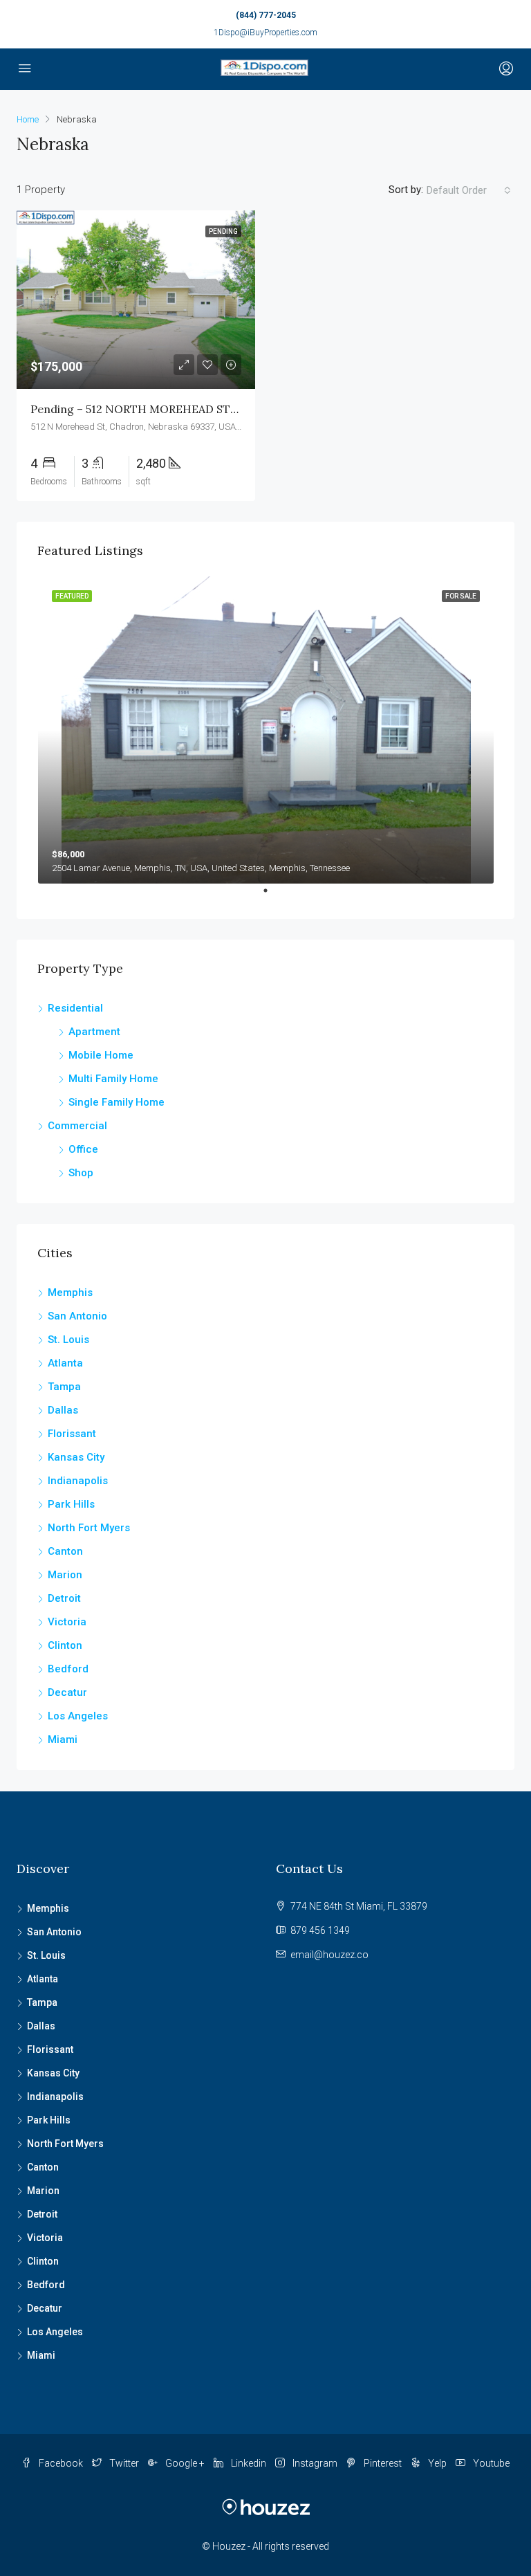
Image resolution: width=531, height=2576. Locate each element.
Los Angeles (78, 1716)
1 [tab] (272, 896)
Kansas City (76, 1457)
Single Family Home (117, 1102)
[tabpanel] (266, 730)
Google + (185, 2463)
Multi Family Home (113, 1079)
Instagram (315, 2463)
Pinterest (383, 2463)
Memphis (70, 1292)
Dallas (63, 1410)
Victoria (67, 1622)
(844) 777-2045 (266, 15)
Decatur (67, 1692)
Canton (65, 1551)
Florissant (72, 1434)
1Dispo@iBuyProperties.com (265, 33)
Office (83, 1149)
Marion (65, 1575)
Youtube (490, 2463)
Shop (81, 1173)
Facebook (61, 2463)
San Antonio (77, 1316)
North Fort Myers (89, 1528)
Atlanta (65, 1363)
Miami (63, 1739)
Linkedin (249, 2463)
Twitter (124, 2463)
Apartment (94, 1032)
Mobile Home (101, 1055)
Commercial (77, 1126)
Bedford (68, 1669)
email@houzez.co (329, 1955)
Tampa (64, 1387)
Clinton (65, 1645)
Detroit (64, 1598)
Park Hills (71, 1504)
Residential (75, 1008)
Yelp (437, 2463)
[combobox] (469, 190)
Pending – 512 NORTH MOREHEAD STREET (145, 409)
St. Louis (68, 1340)
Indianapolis (78, 1481)
